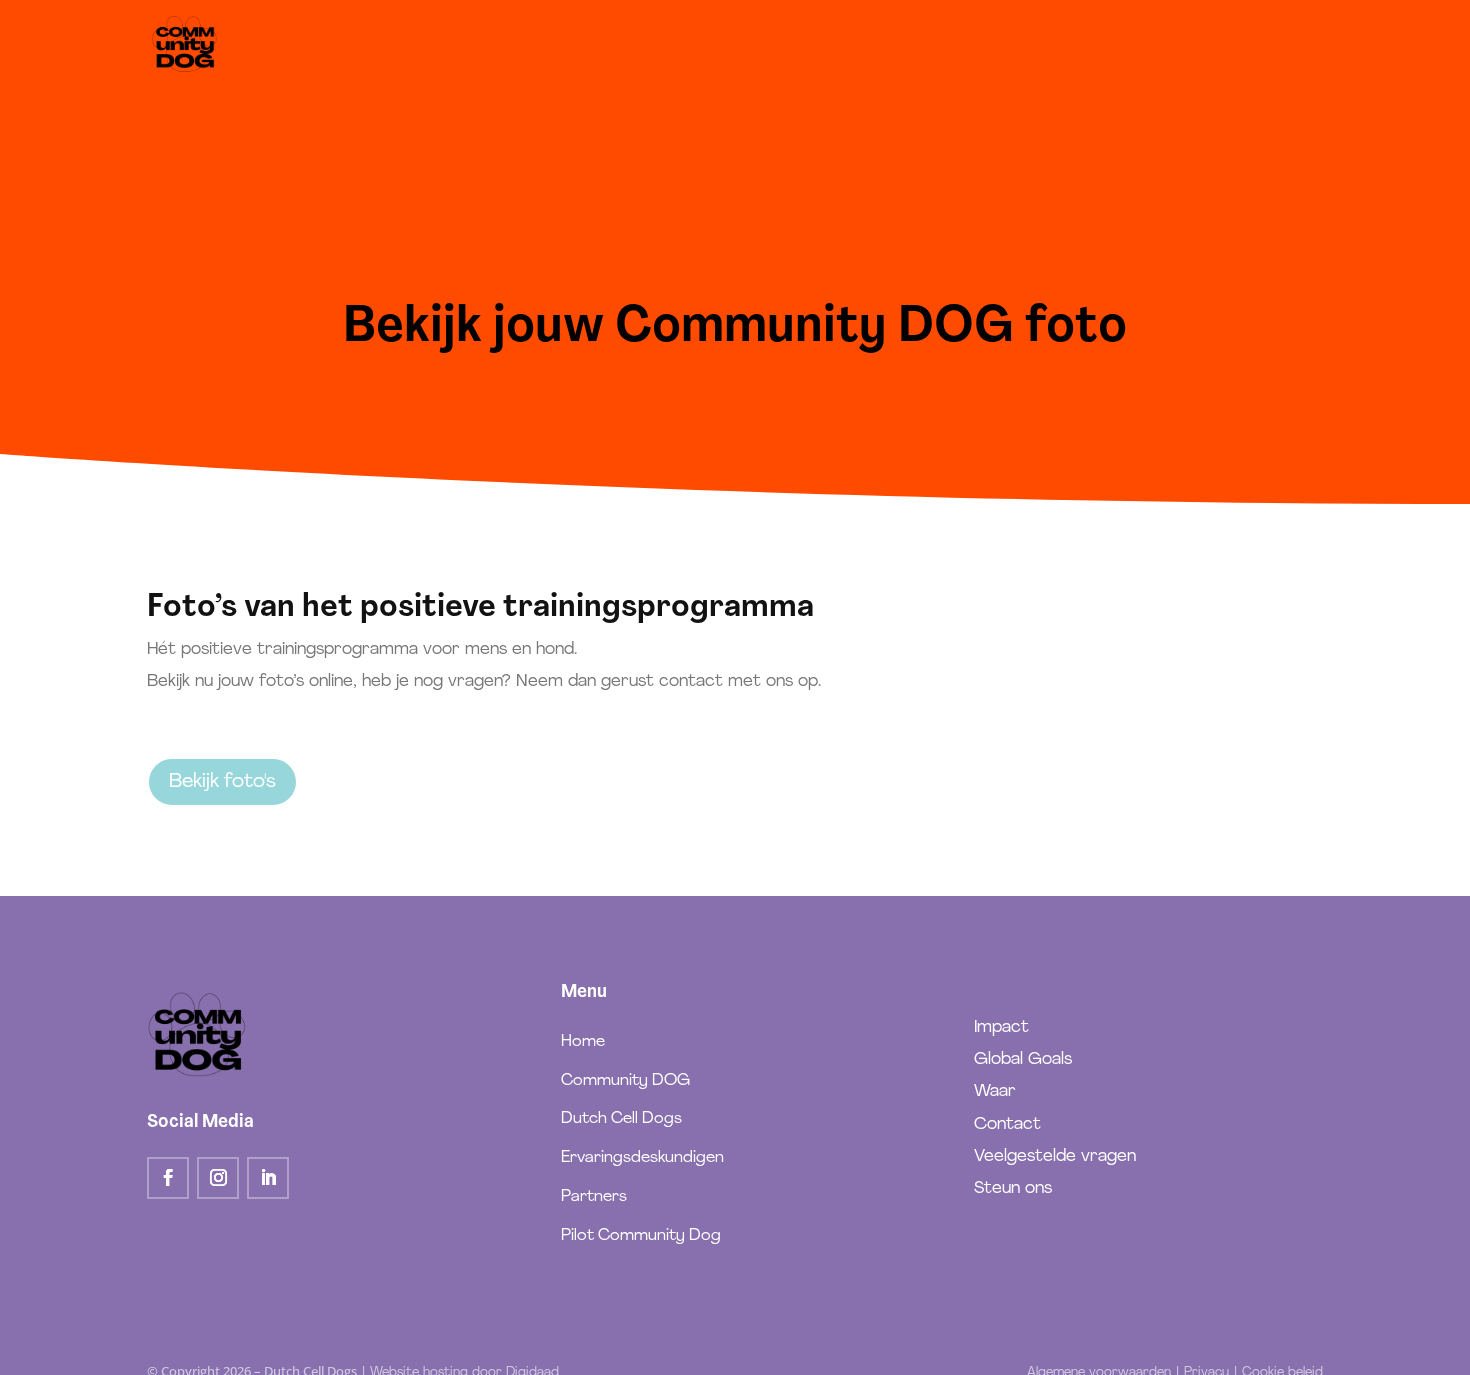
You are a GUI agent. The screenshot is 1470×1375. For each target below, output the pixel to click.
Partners (594, 1197)
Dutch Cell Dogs (621, 1119)
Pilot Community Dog (641, 1236)
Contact (1007, 1124)
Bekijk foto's (222, 782)
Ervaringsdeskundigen (642, 1158)
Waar (995, 1091)
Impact (1001, 1027)
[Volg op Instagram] (218, 1178)
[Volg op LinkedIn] (268, 1178)
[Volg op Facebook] (168, 1178)
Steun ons (1013, 1188)
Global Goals (1023, 1059)
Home (583, 1042)
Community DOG (625, 1081)
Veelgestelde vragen (1055, 1156)
